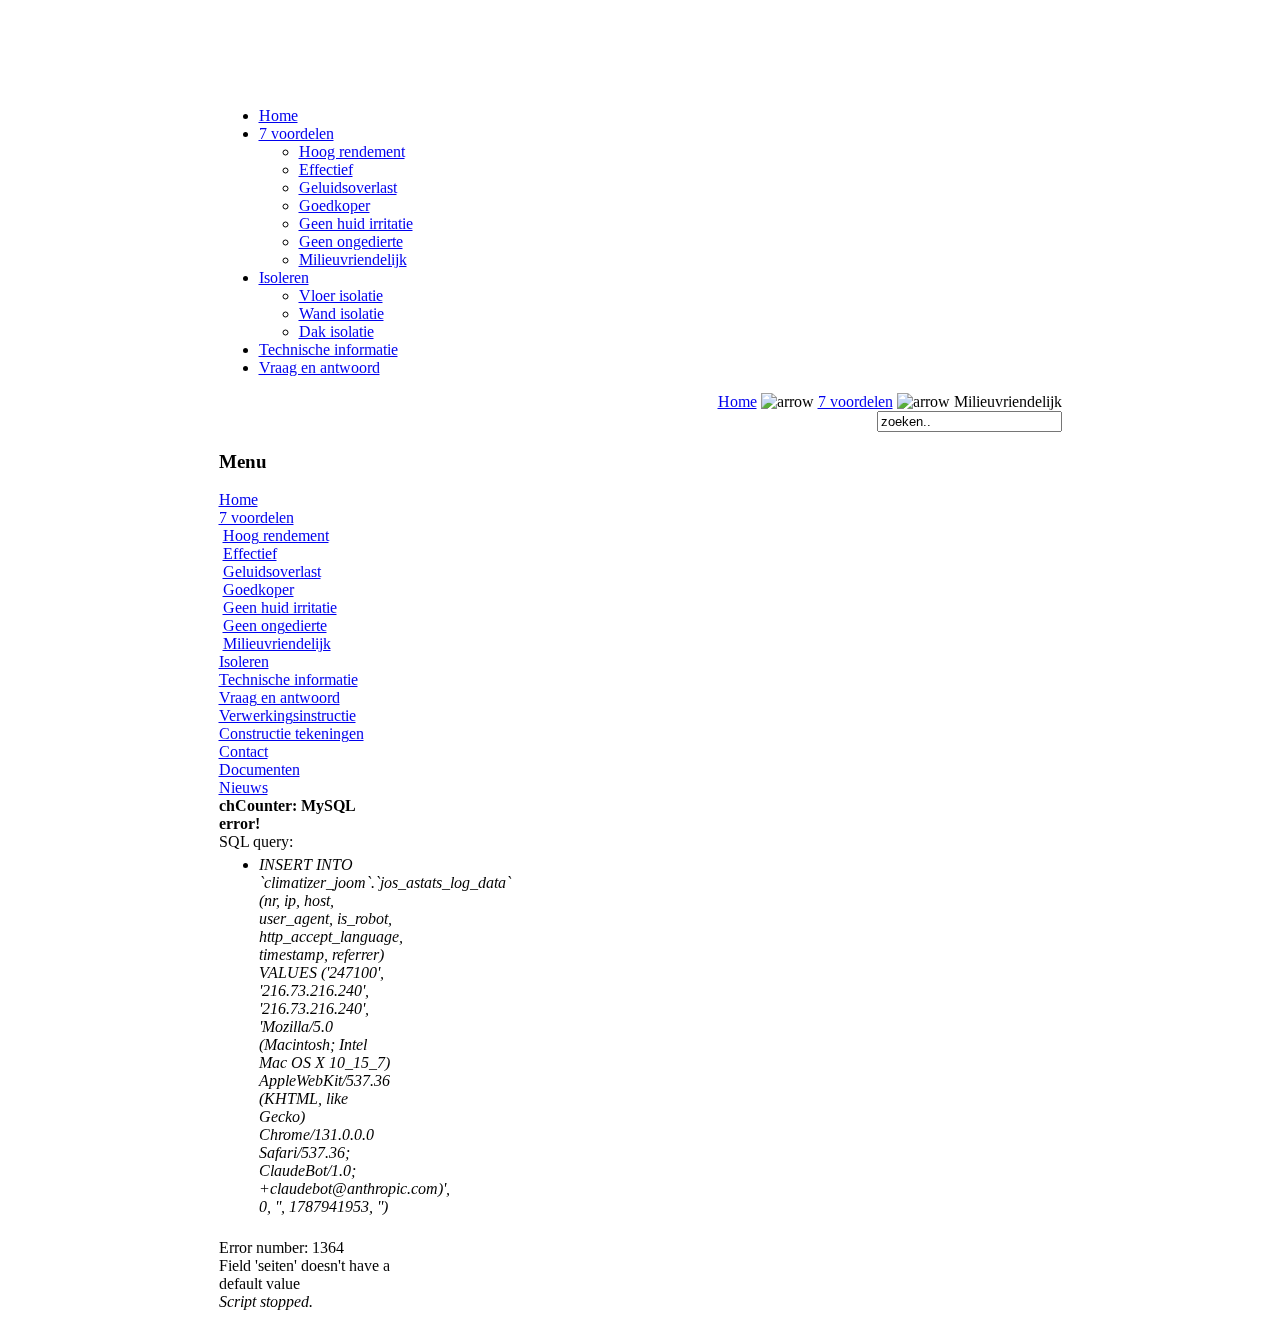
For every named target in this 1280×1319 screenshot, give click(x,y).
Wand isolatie (341, 313)
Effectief (326, 169)
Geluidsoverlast (348, 187)
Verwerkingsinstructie (287, 715)
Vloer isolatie (341, 295)
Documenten (259, 769)
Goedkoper (334, 205)
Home (278, 115)
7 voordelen (296, 133)
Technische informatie (328, 349)
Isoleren (284, 277)
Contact (243, 751)
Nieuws (243, 787)
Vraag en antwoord (319, 367)
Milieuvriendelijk (353, 259)
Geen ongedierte (351, 241)
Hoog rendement (352, 151)
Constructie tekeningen (291, 733)
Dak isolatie (336, 331)
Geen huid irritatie (356, 223)
